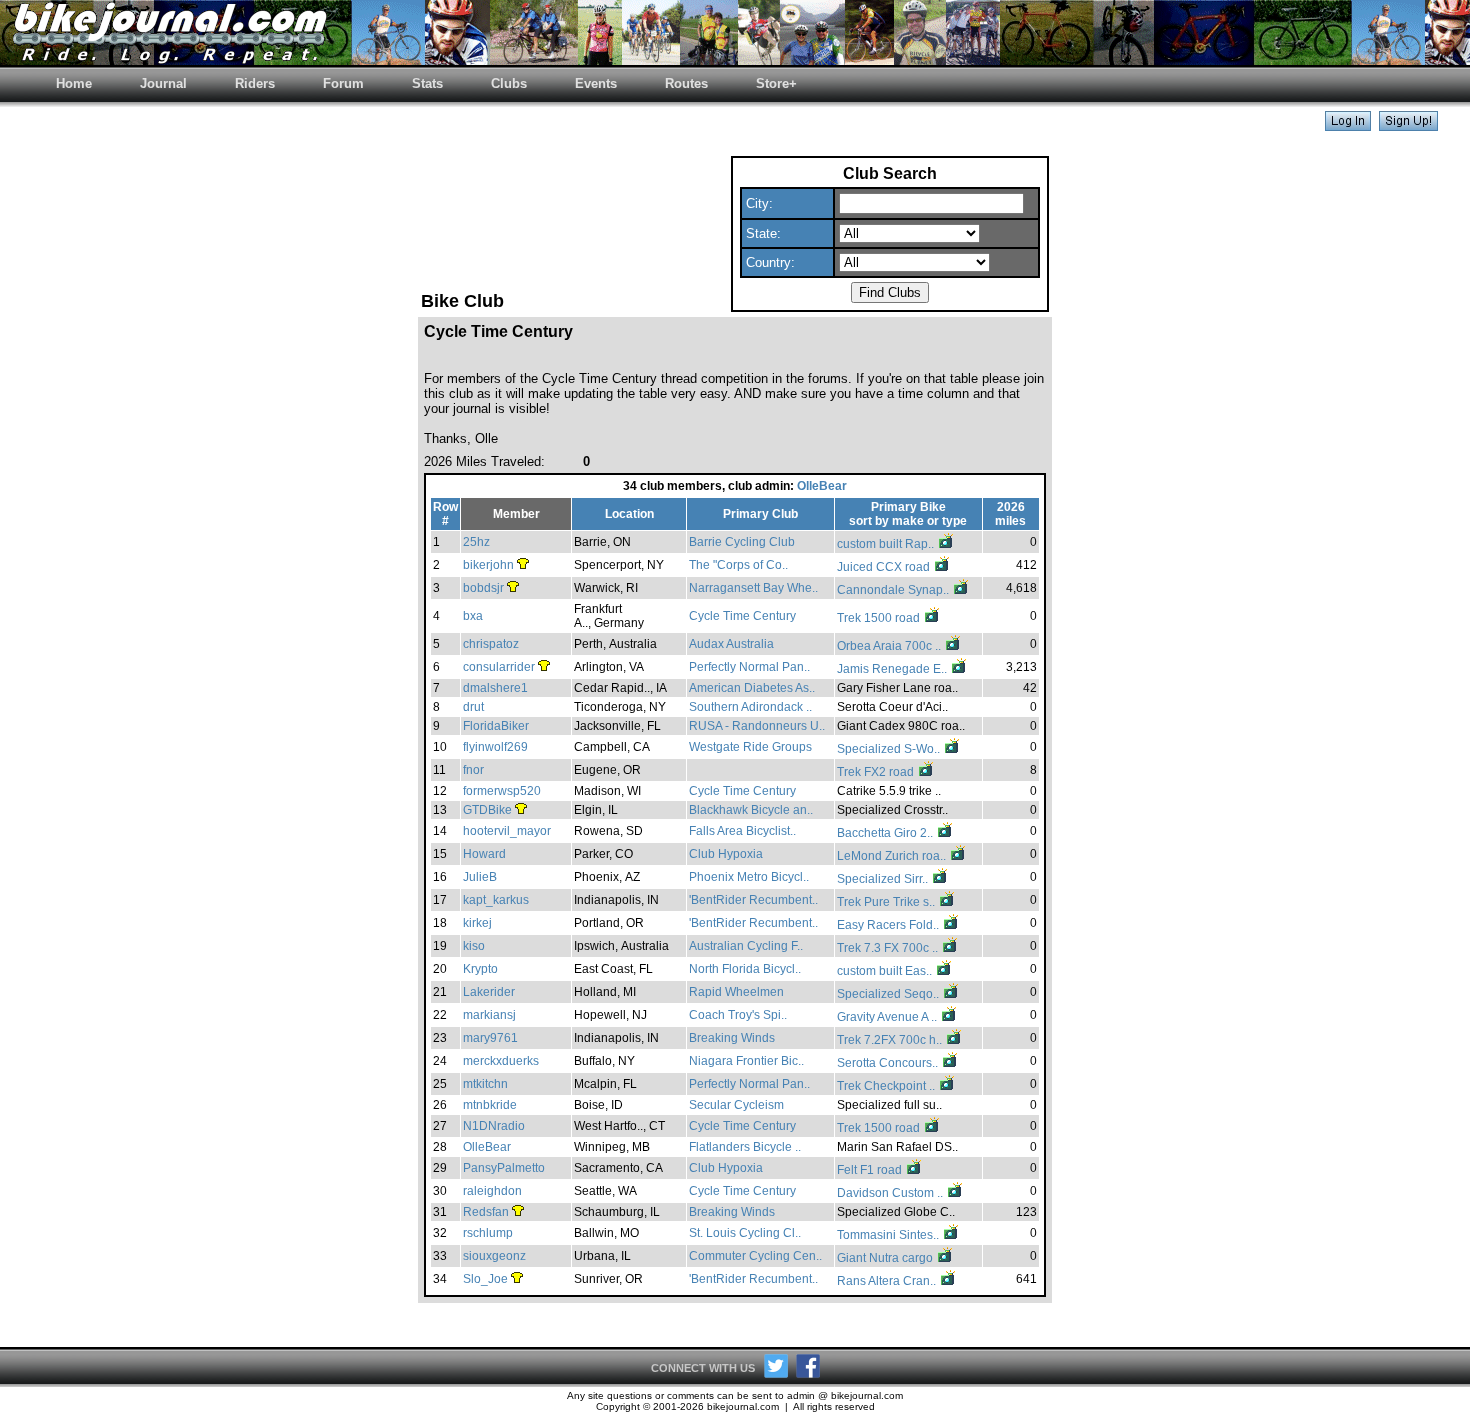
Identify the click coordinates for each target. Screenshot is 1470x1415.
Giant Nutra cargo (886, 1258)
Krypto (480, 969)
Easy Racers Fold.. (889, 925)
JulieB (480, 877)
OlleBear (822, 486)
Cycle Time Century (742, 616)
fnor (473, 770)
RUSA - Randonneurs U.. (757, 726)
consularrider (499, 667)
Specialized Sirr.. (884, 879)
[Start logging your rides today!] (1408, 125)
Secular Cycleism (736, 1105)
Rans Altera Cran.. (888, 1281)
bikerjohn (488, 565)
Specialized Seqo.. (889, 994)
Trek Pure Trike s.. (887, 902)
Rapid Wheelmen (736, 992)
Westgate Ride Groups (750, 747)
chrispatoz (491, 644)
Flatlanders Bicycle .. (745, 1147)
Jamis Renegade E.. (893, 669)
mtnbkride (490, 1105)
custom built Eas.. (886, 971)
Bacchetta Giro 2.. (886, 833)
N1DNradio (494, 1126)
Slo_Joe (485, 1279)
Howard (484, 854)
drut (473, 707)
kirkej (477, 923)
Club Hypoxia (726, 854)
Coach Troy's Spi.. (738, 1015)
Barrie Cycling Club (742, 542)
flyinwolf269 (495, 747)
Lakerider (489, 992)
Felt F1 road (871, 1170)
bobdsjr (483, 588)
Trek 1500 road (880, 618)
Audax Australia (731, 644)
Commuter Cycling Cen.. (755, 1256)
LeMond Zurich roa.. (893, 856)
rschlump (488, 1233)
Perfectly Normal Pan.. (749, 667)
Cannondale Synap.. (894, 590)
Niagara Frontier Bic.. (746, 1061)
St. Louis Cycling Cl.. (745, 1233)
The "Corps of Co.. (738, 565)
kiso (474, 946)
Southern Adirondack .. (750, 707)
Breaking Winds (732, 1038)
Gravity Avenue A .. (888, 1017)
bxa (473, 616)
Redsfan (486, 1212)
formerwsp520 (502, 791)
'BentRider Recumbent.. (753, 900)
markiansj (489, 1015)
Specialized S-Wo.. (890, 749)
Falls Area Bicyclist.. (742, 831)
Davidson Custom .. (891, 1193)
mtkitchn (485, 1084)
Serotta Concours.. (889, 1063)
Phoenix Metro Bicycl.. (749, 877)
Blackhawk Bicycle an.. (751, 810)
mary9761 (490, 1038)
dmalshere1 (495, 688)
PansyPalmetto (504, 1168)
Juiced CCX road (885, 567)
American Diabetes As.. (752, 688)
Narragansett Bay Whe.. (753, 588)
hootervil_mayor (507, 831)
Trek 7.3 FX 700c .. (889, 948)
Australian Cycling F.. (746, 946)
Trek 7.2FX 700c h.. (891, 1040)
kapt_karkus (496, 900)
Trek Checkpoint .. (887, 1086)
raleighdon (492, 1191)
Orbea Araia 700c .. (890, 646)
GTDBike (487, 810)
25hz (476, 542)
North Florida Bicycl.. (745, 969)
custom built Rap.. (887, 544)
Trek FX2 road (877, 772)
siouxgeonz (494, 1256)
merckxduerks (501, 1061)
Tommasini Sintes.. (889, 1235)
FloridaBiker (496, 726)
